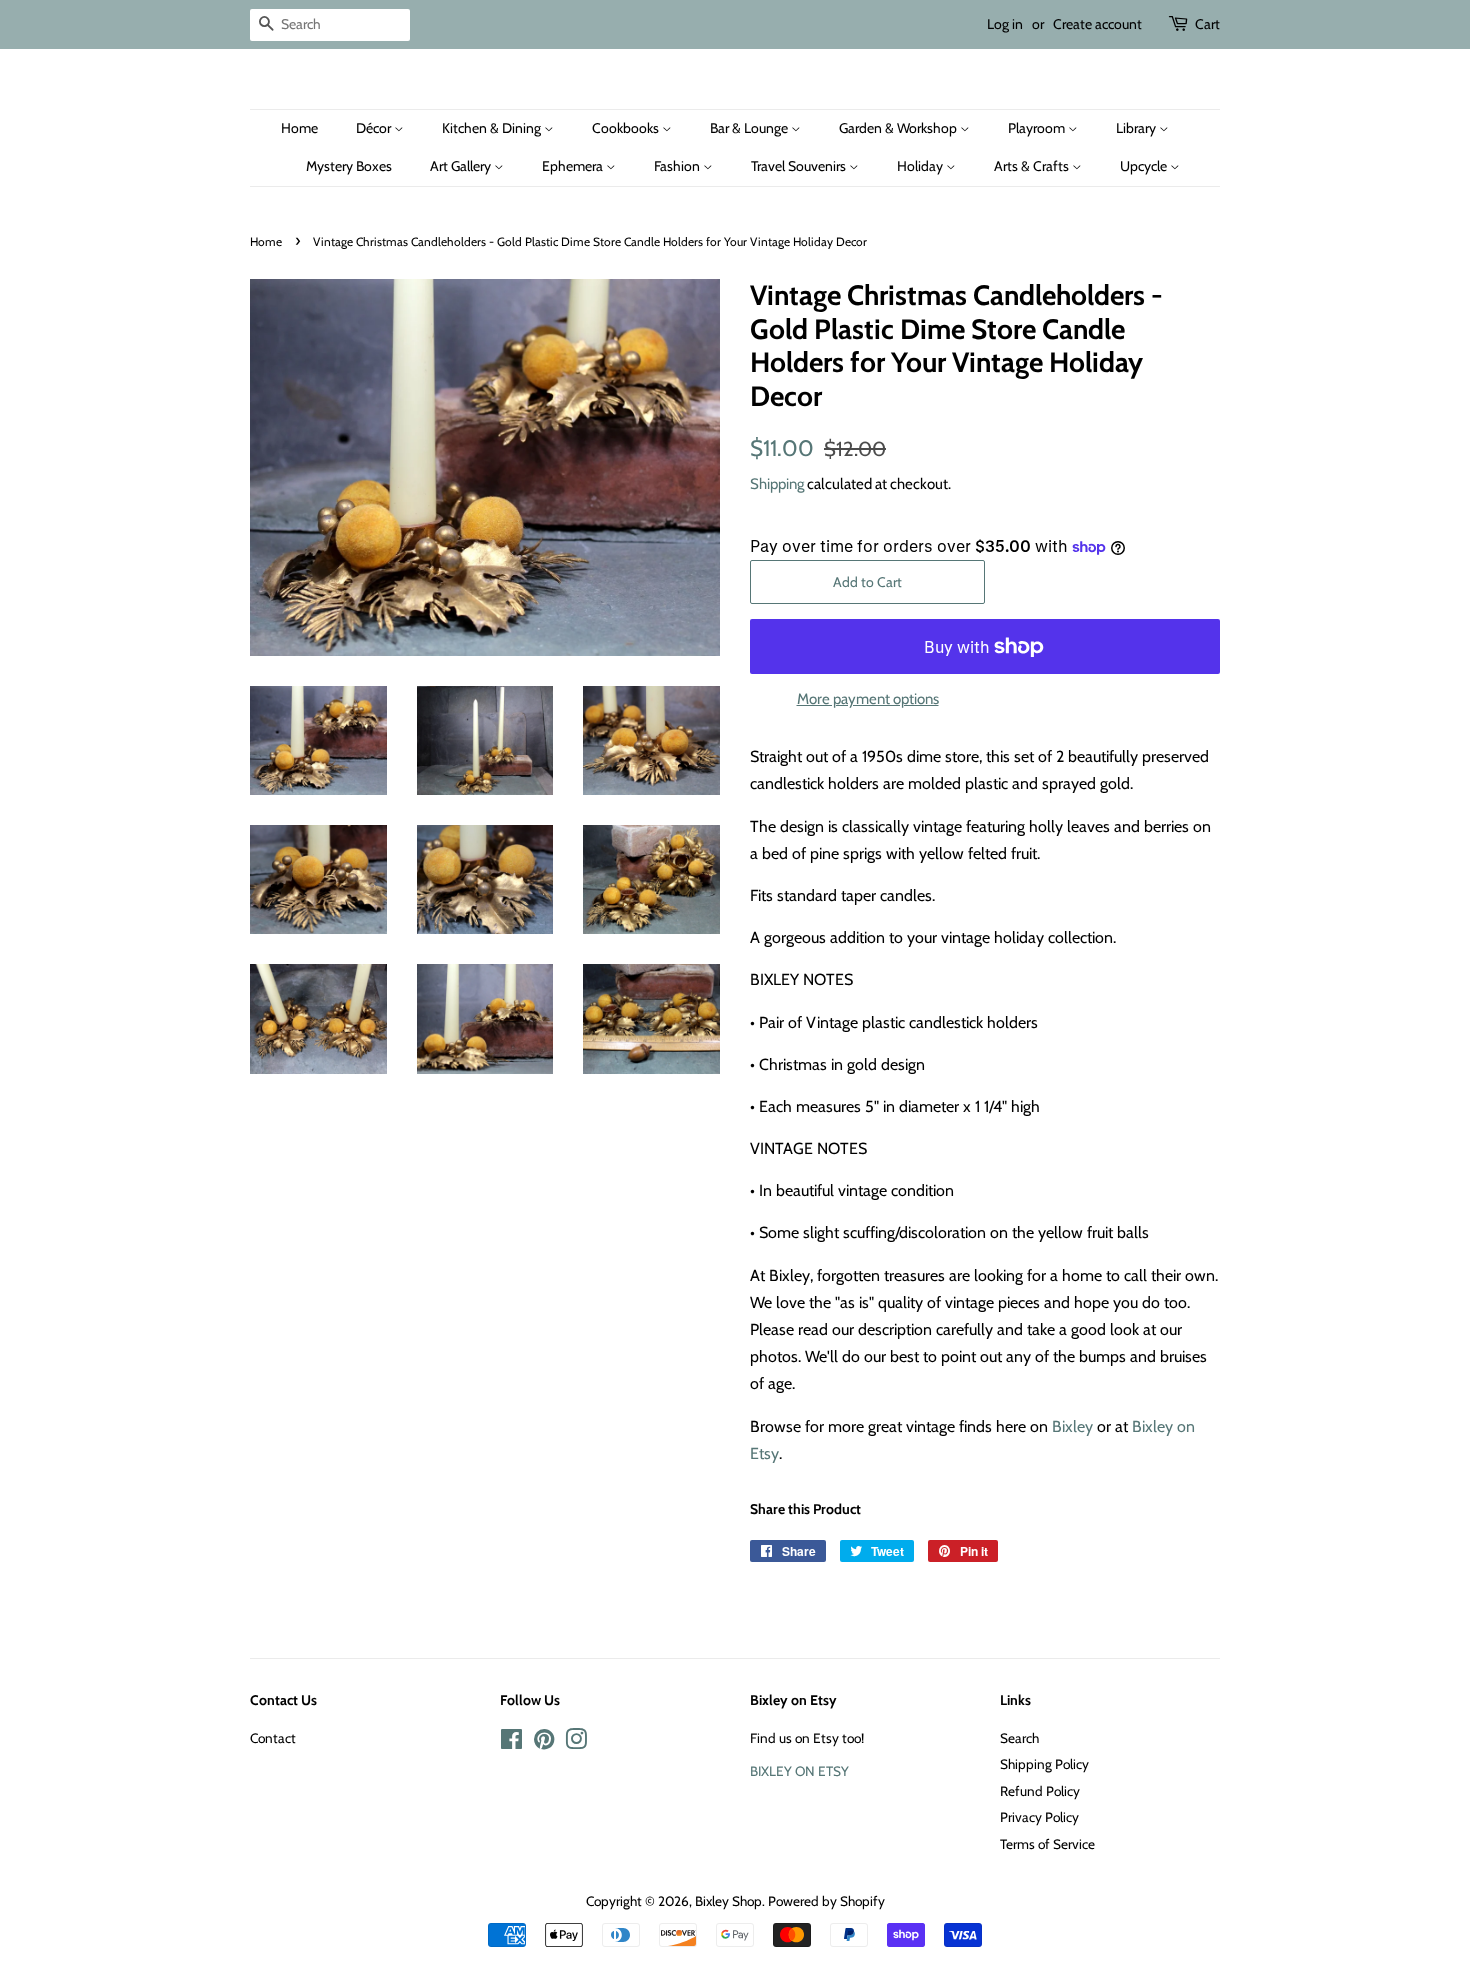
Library (1137, 128)
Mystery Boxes (349, 166)
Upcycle (1145, 166)
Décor (375, 128)
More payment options (868, 699)
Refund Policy (1040, 1791)
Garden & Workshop (899, 128)
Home (299, 128)
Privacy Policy (1039, 1817)
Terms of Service (1047, 1844)
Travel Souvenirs (800, 166)
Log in (1005, 24)
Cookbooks (627, 128)
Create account (1097, 24)
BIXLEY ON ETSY (799, 1771)
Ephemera (574, 166)
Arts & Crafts (1033, 166)
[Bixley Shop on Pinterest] (544, 1743)
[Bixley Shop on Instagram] (576, 1743)
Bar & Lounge (750, 128)
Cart (1207, 24)
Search (1019, 1738)
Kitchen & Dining (493, 128)
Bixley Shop (728, 1901)
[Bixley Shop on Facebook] (511, 1743)
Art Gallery (462, 166)
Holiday (921, 166)
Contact (273, 1738)
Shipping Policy (1044, 1764)
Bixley (1072, 1426)
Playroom (1038, 128)
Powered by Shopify (826, 1901)
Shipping (777, 484)
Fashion (678, 166)
